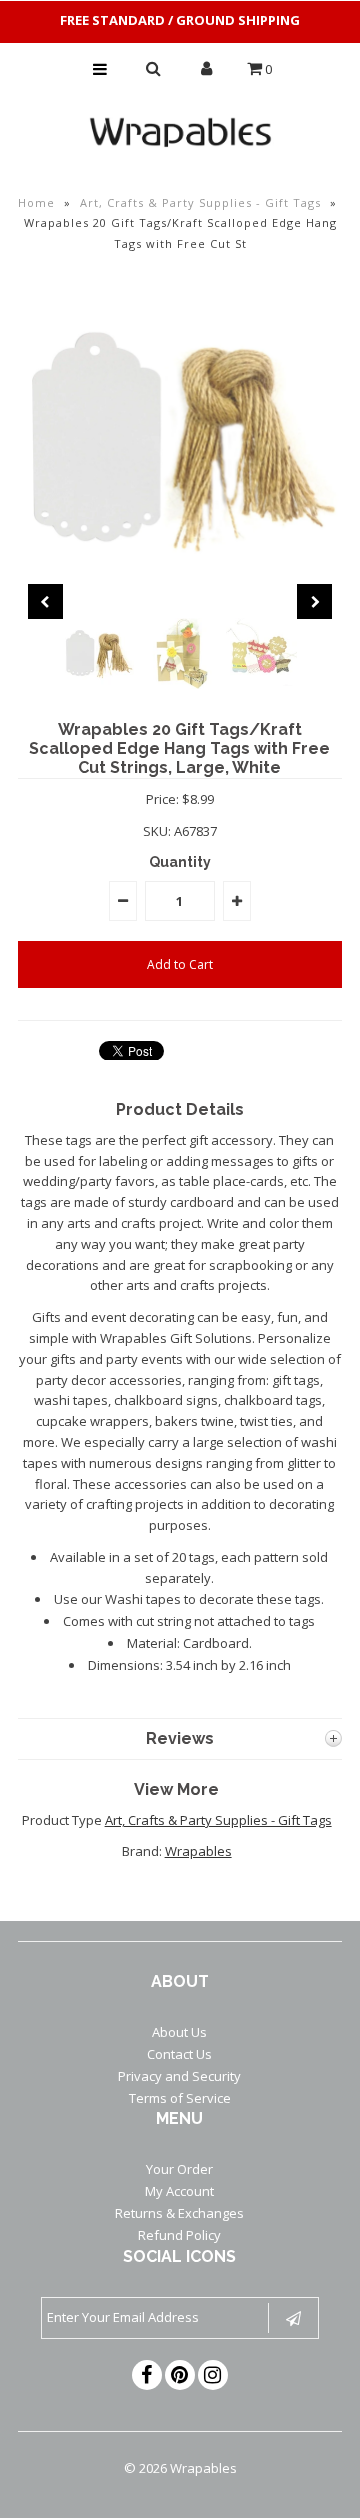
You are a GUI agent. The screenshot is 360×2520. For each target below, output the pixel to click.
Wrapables (198, 1851)
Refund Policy (179, 2235)
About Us (179, 2032)
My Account (179, 2191)
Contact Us (179, 2054)
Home (36, 202)
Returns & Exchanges (179, 2213)
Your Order (179, 2169)
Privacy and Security (179, 2076)
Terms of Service (180, 2098)
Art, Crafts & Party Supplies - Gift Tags (200, 202)
